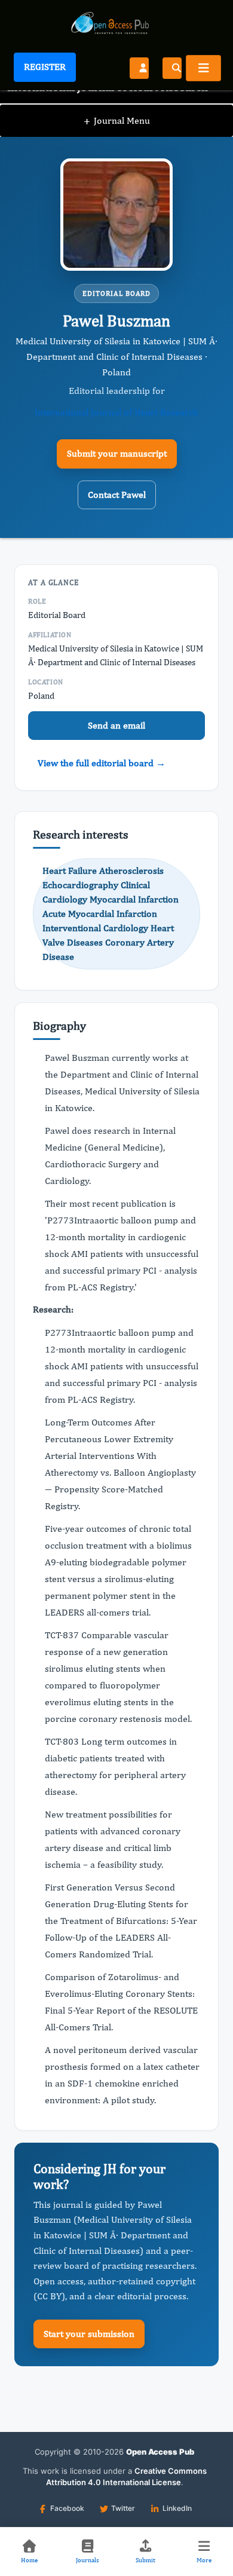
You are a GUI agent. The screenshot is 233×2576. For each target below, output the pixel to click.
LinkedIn (177, 2508)
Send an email (116, 725)
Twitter (123, 2508)
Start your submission (89, 2334)
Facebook (67, 2508)
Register (45, 67)
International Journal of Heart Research (116, 412)
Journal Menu (117, 120)
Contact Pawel (117, 495)
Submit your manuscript (117, 453)
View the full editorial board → (102, 763)
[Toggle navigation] (203, 68)
